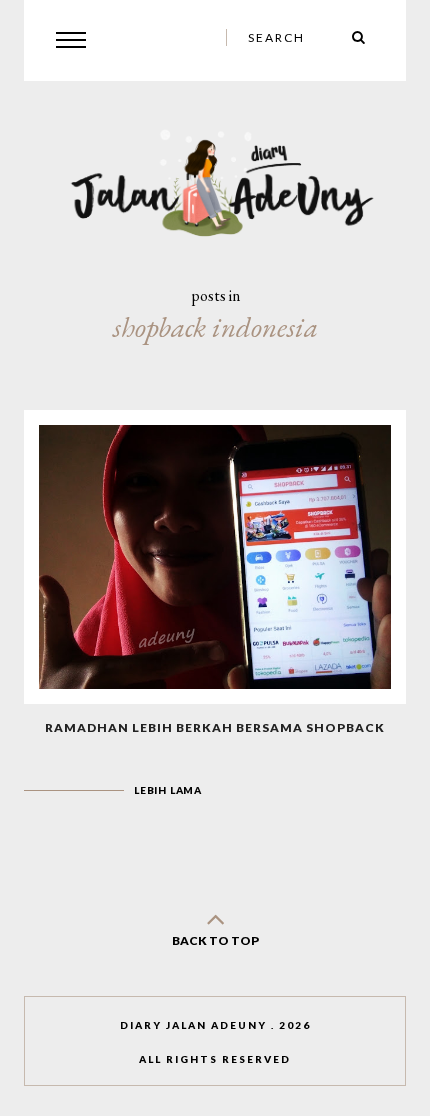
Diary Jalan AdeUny (193, 1025)
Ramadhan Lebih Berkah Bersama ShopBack (215, 727)
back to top (215, 940)
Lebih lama (168, 790)
